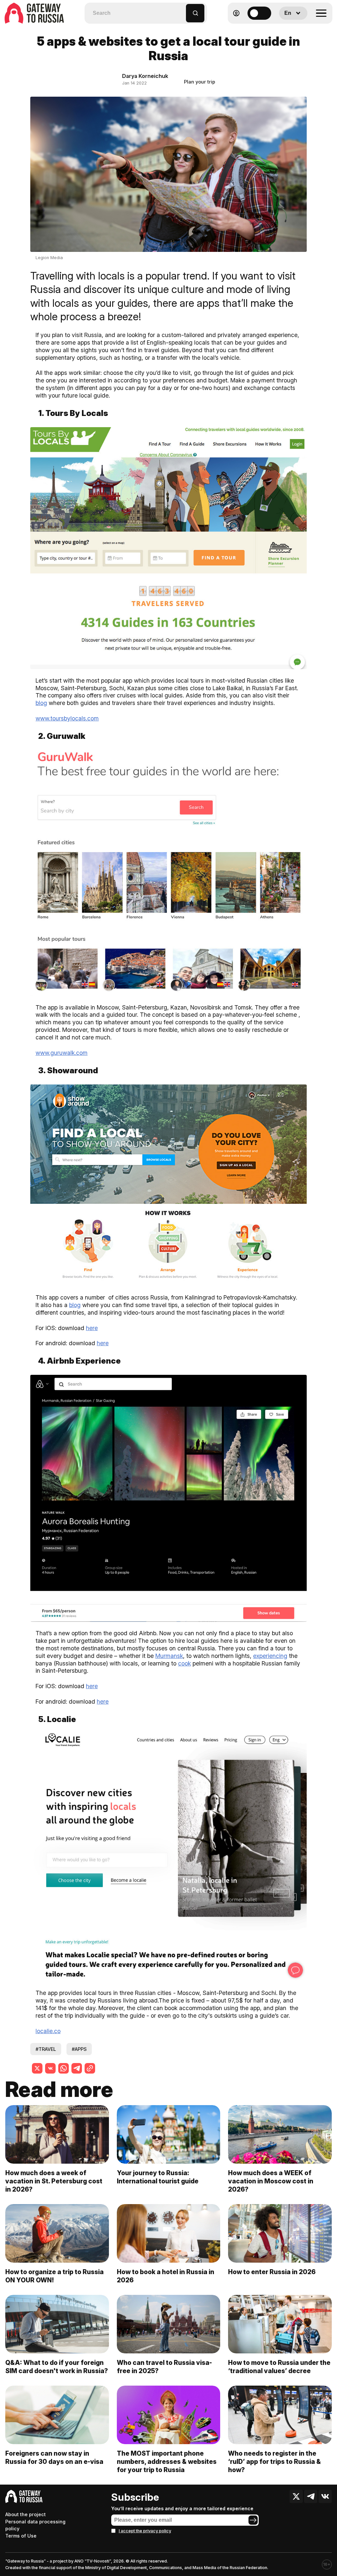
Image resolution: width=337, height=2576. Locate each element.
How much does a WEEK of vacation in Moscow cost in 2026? (271, 2181)
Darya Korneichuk (145, 76)
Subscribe (135, 2497)
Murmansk (169, 1656)
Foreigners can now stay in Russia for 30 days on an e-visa (54, 2457)
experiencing (270, 1656)
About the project (26, 2514)
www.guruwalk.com (62, 1053)
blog (41, 703)
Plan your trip (200, 82)
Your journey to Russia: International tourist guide (158, 2177)
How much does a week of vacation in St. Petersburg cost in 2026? (54, 2181)
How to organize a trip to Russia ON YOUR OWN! (54, 2276)
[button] (181, 10)
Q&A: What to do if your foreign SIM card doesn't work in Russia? (57, 2367)
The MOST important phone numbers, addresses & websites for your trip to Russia (167, 2462)
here (92, 1328)
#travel (46, 2049)
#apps (79, 2049)
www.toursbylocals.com (67, 718)
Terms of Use (21, 2536)
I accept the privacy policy (145, 2531)
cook (184, 1663)
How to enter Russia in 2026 (272, 2272)
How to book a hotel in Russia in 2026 (166, 2276)
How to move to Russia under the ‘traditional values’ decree (279, 2367)
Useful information (285, 29)
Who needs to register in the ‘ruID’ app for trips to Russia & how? (274, 2462)
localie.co (48, 2031)
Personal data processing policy (35, 2525)
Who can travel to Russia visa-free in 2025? (164, 2367)
